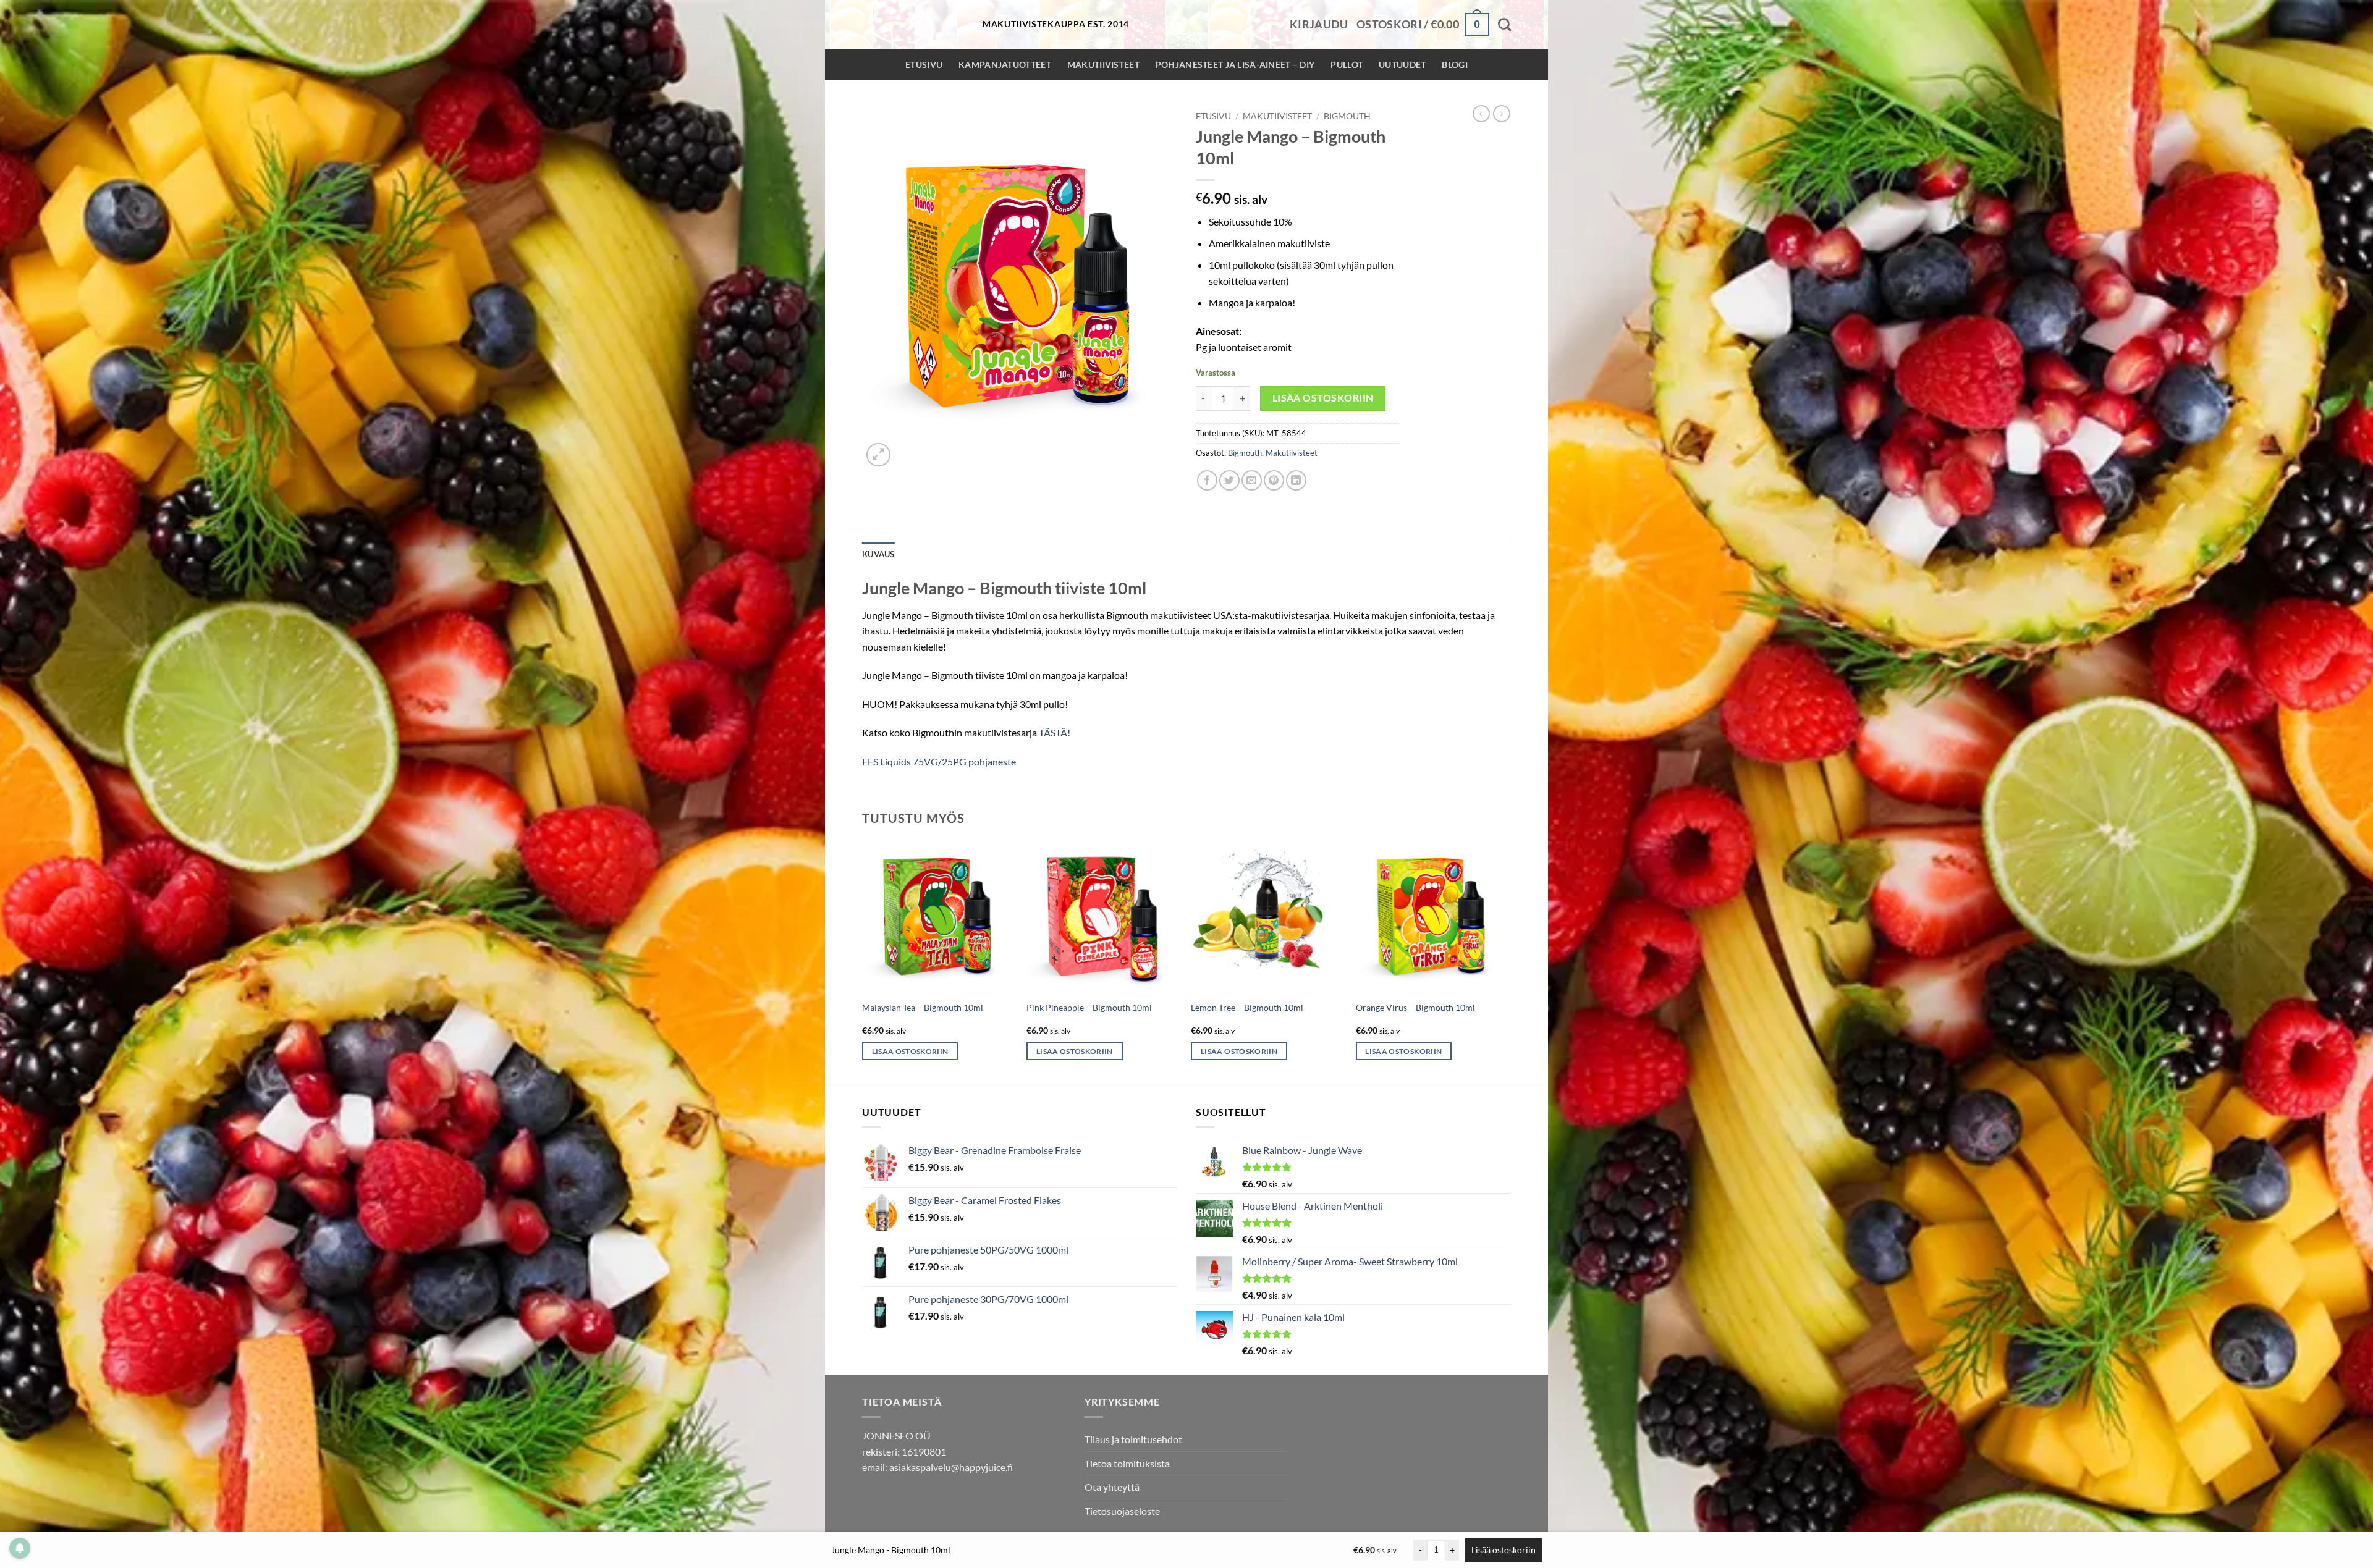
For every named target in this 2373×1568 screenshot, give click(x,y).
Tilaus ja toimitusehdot (1133, 1439)
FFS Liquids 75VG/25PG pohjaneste (939, 761)
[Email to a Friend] (1252, 480)
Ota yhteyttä (1112, 1487)
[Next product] (1481, 114)
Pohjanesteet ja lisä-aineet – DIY (1235, 65)
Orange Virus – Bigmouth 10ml (1415, 1007)
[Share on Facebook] (1207, 480)
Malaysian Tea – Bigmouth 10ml (923, 1007)
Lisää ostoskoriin (1323, 398)
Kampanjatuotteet (1005, 65)
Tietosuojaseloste (1122, 1511)
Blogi (1454, 65)
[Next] (1507, 962)
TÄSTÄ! (1055, 732)
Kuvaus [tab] (878, 554)
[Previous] (863, 962)
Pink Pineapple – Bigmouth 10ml (1089, 1007)
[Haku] (1504, 24)
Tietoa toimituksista (1127, 1463)
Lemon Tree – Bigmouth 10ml (1247, 1007)
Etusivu (924, 65)
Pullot (1347, 65)
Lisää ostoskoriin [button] (910, 1051)
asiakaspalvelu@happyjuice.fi (951, 1467)
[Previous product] (1502, 114)
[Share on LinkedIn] (1296, 480)
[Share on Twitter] (1229, 480)
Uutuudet (1402, 65)
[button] (1319, 25)
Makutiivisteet (1103, 65)
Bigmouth (1347, 116)
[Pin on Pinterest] (1274, 480)
